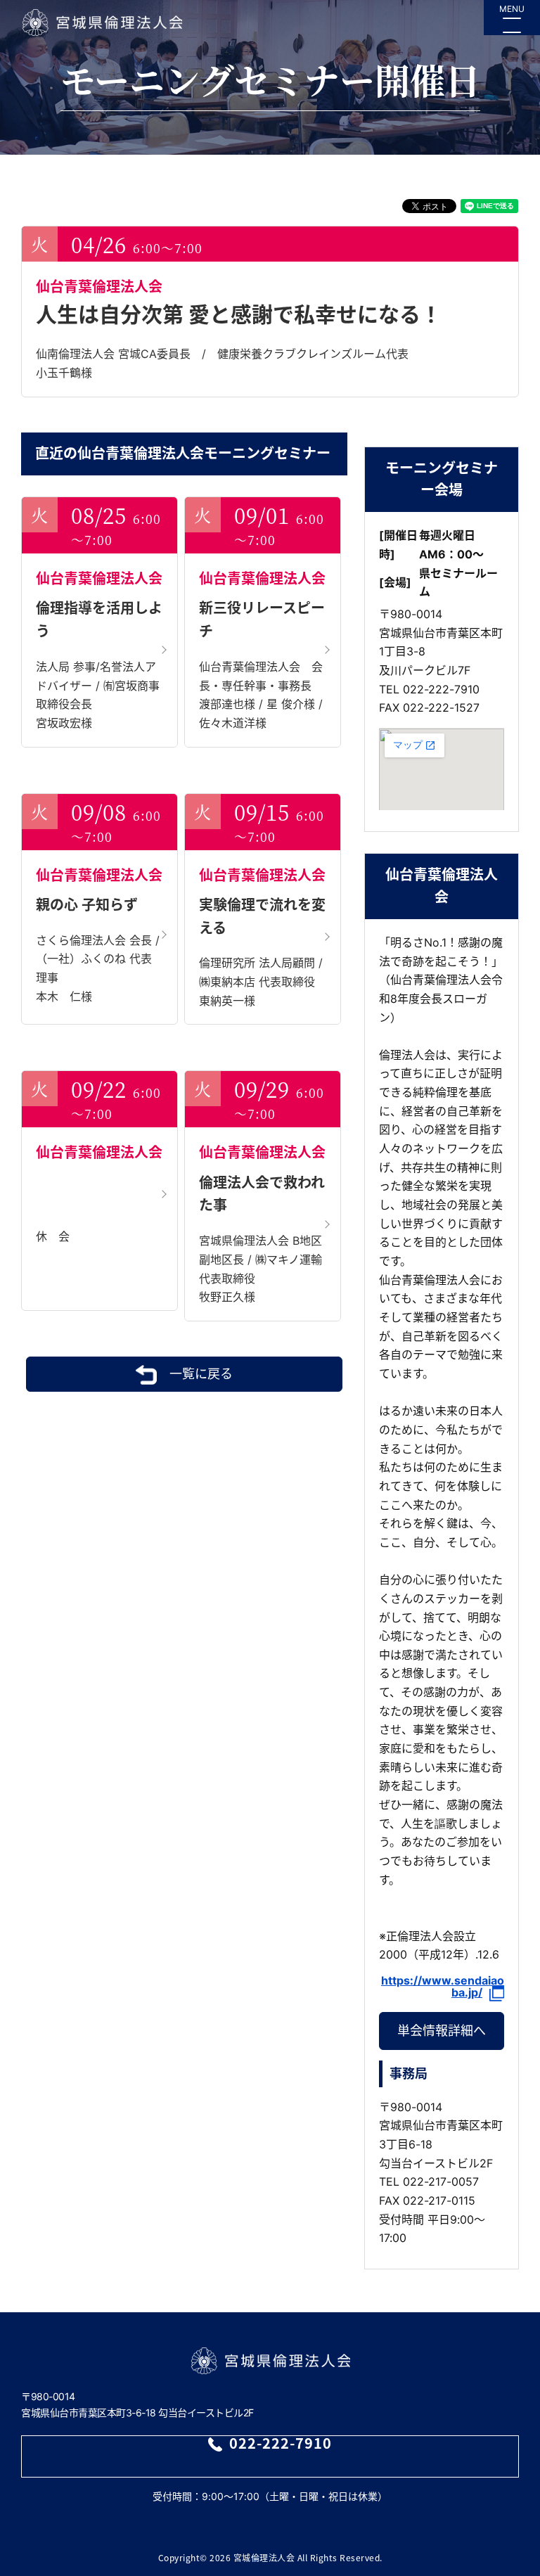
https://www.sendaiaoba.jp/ (443, 1987)
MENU (512, 9)
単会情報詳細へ (442, 2031)
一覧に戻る (201, 1374)
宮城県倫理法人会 (102, 23)
